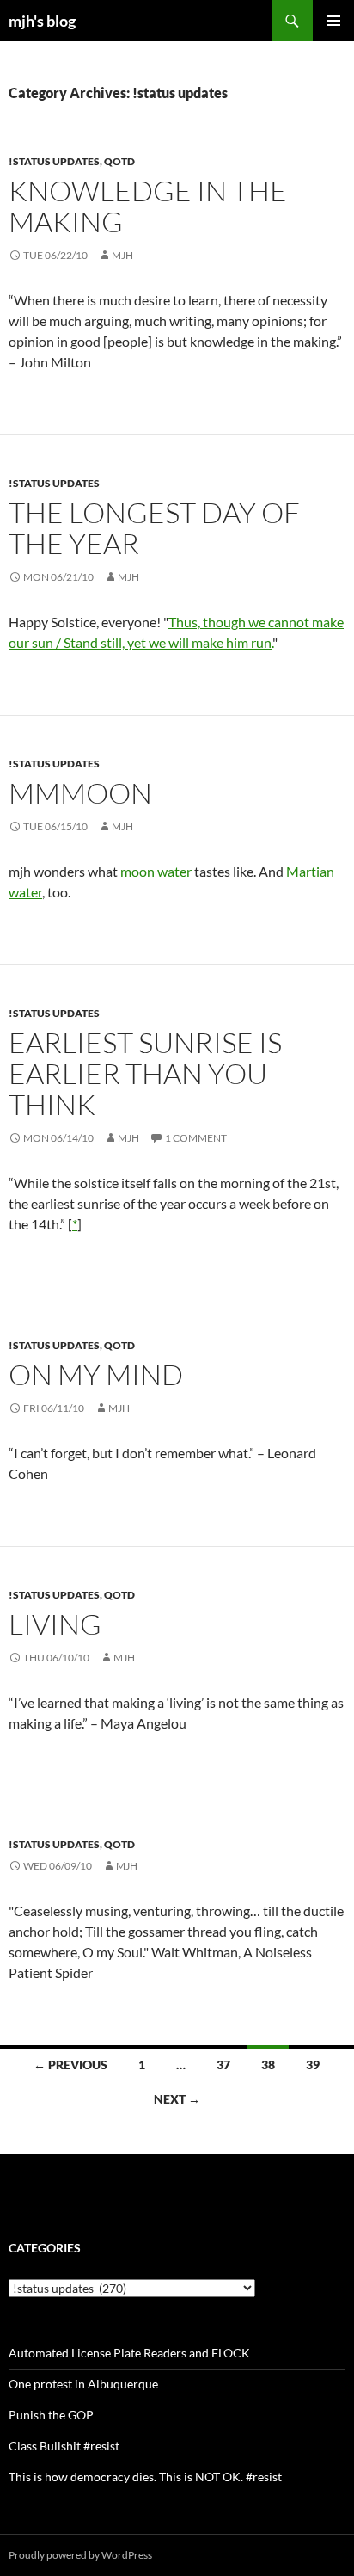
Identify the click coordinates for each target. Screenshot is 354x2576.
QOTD (119, 161)
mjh (122, 255)
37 (223, 2064)
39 (313, 2064)
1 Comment (196, 1138)
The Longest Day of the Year (154, 528)
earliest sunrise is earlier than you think (145, 1073)
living (55, 1624)
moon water (156, 871)
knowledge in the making (148, 206)
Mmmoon (80, 793)
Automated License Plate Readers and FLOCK (129, 2353)
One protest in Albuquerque (83, 2384)
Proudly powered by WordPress (80, 2555)
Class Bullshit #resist (64, 2446)
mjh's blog (42, 21)
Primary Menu (333, 21)
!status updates (54, 161)
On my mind (96, 1374)
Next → (177, 2099)
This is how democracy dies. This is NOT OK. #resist (145, 2477)
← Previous (70, 2064)
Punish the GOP (51, 2415)
